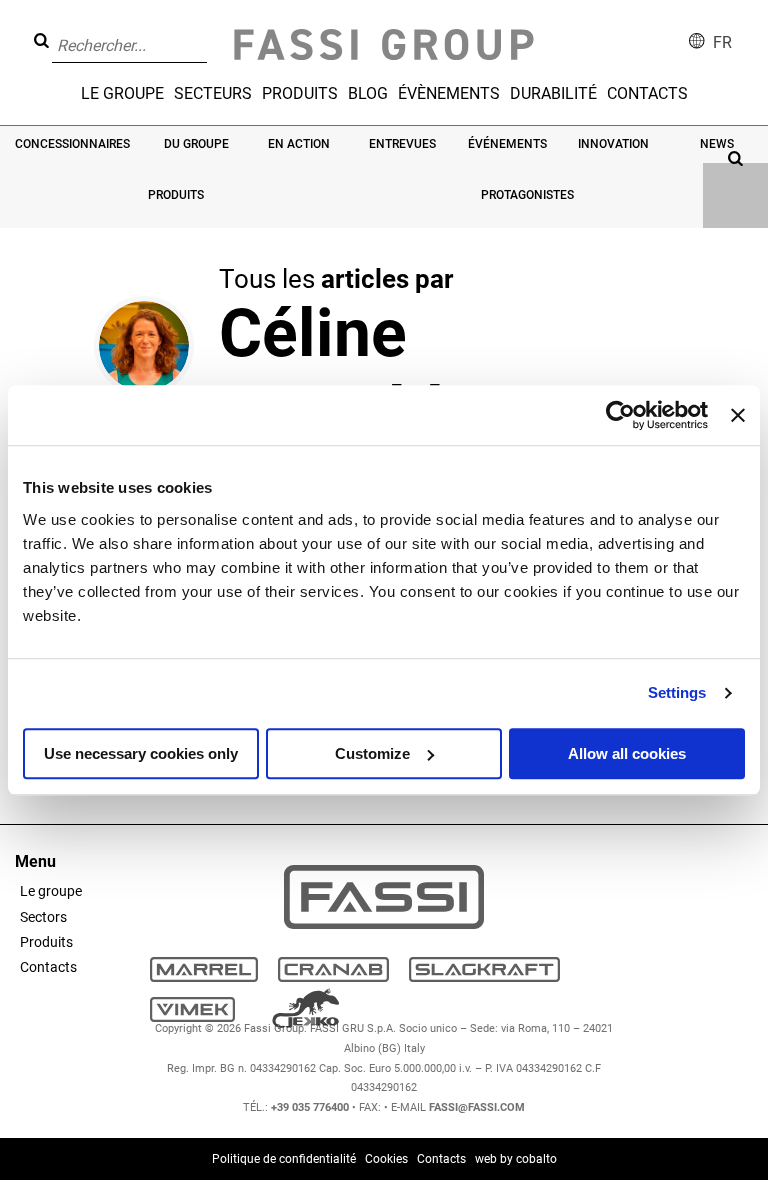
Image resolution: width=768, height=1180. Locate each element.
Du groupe (196, 144)
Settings (677, 692)
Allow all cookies (627, 753)
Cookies (386, 1159)
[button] (213, 31)
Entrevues (402, 144)
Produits (300, 93)
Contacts (647, 93)
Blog (368, 93)
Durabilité (553, 93)
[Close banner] (738, 415)
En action (299, 144)
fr (722, 42)
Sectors (43, 917)
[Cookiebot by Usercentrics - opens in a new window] (620, 415)
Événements (507, 144)
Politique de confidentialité (284, 1159)
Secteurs (213, 93)
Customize (372, 753)
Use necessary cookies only (141, 753)
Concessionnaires (72, 144)
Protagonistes (527, 195)
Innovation (613, 144)
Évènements (449, 93)
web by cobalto (516, 1159)
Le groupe (122, 93)
